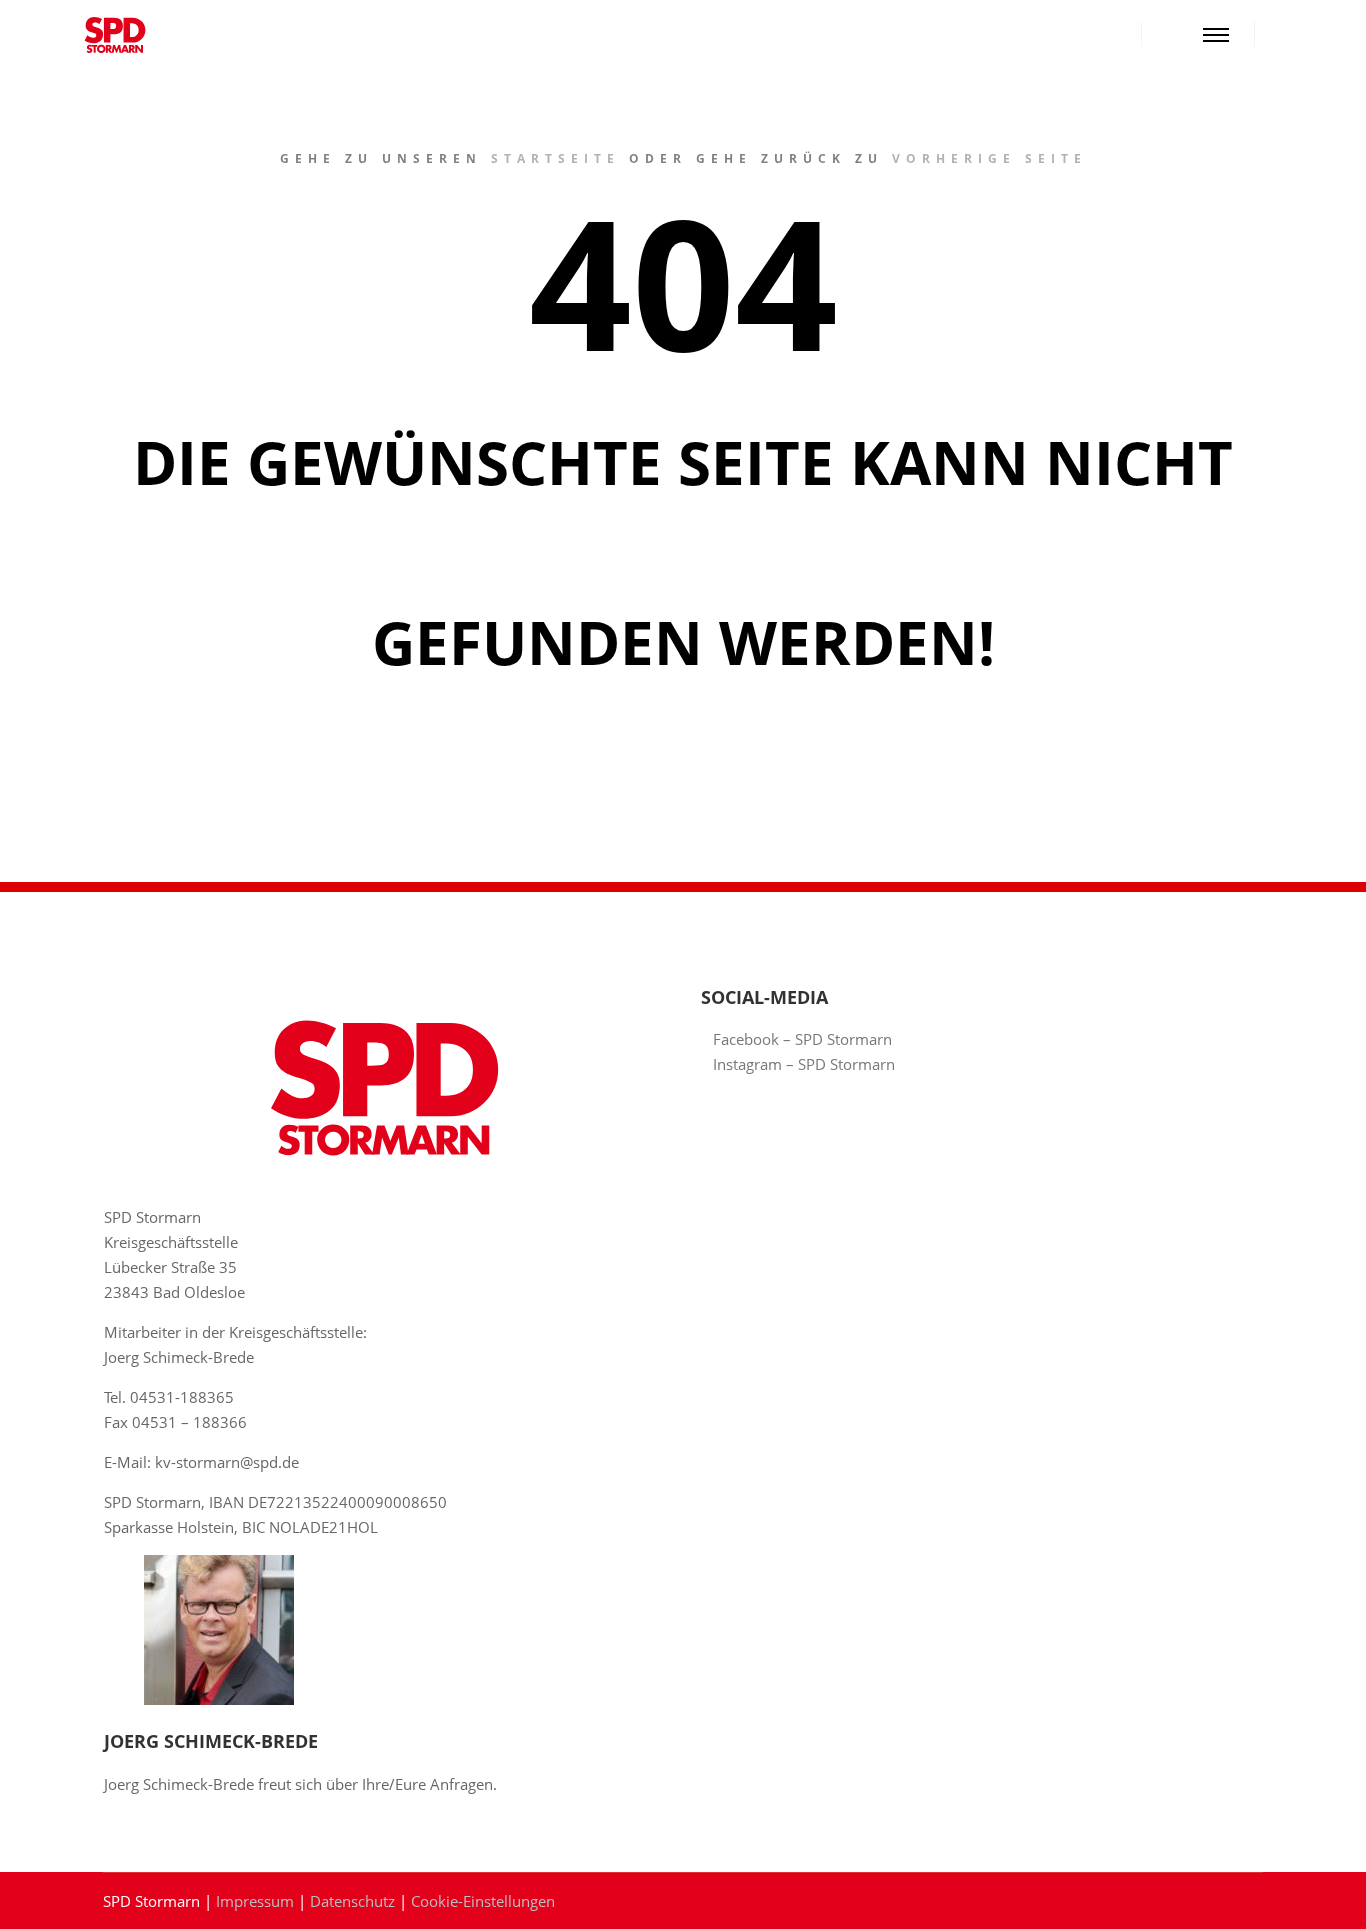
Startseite (555, 158)
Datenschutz (352, 1901)
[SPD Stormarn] (115, 34)
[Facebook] (1283, 34)
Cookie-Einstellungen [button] (483, 1901)
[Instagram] (1313, 34)
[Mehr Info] (1175, 34)
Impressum (255, 1901)
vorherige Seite (989, 158)
